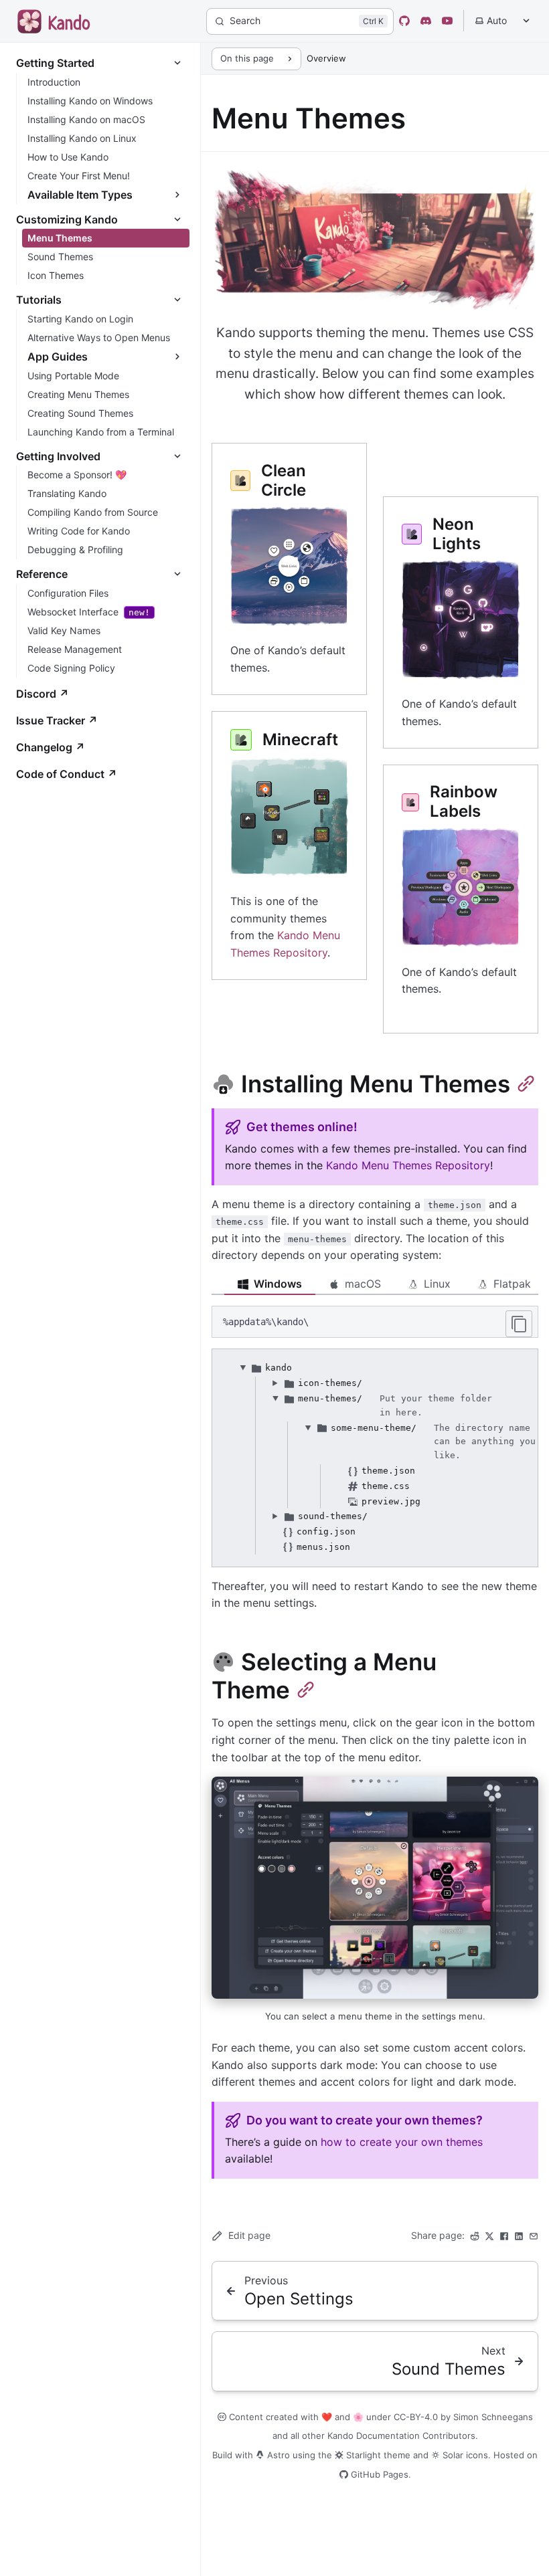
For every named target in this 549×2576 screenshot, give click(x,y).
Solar (452, 2455)
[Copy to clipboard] (519, 1324)
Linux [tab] (437, 1284)
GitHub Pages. (380, 2474)
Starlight (362, 2455)
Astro (277, 2455)
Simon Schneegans (493, 2417)
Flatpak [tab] (512, 1284)
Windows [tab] (278, 1284)
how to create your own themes (402, 2142)
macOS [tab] (363, 1284)
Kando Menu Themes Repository (408, 1165)
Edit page (249, 2235)
